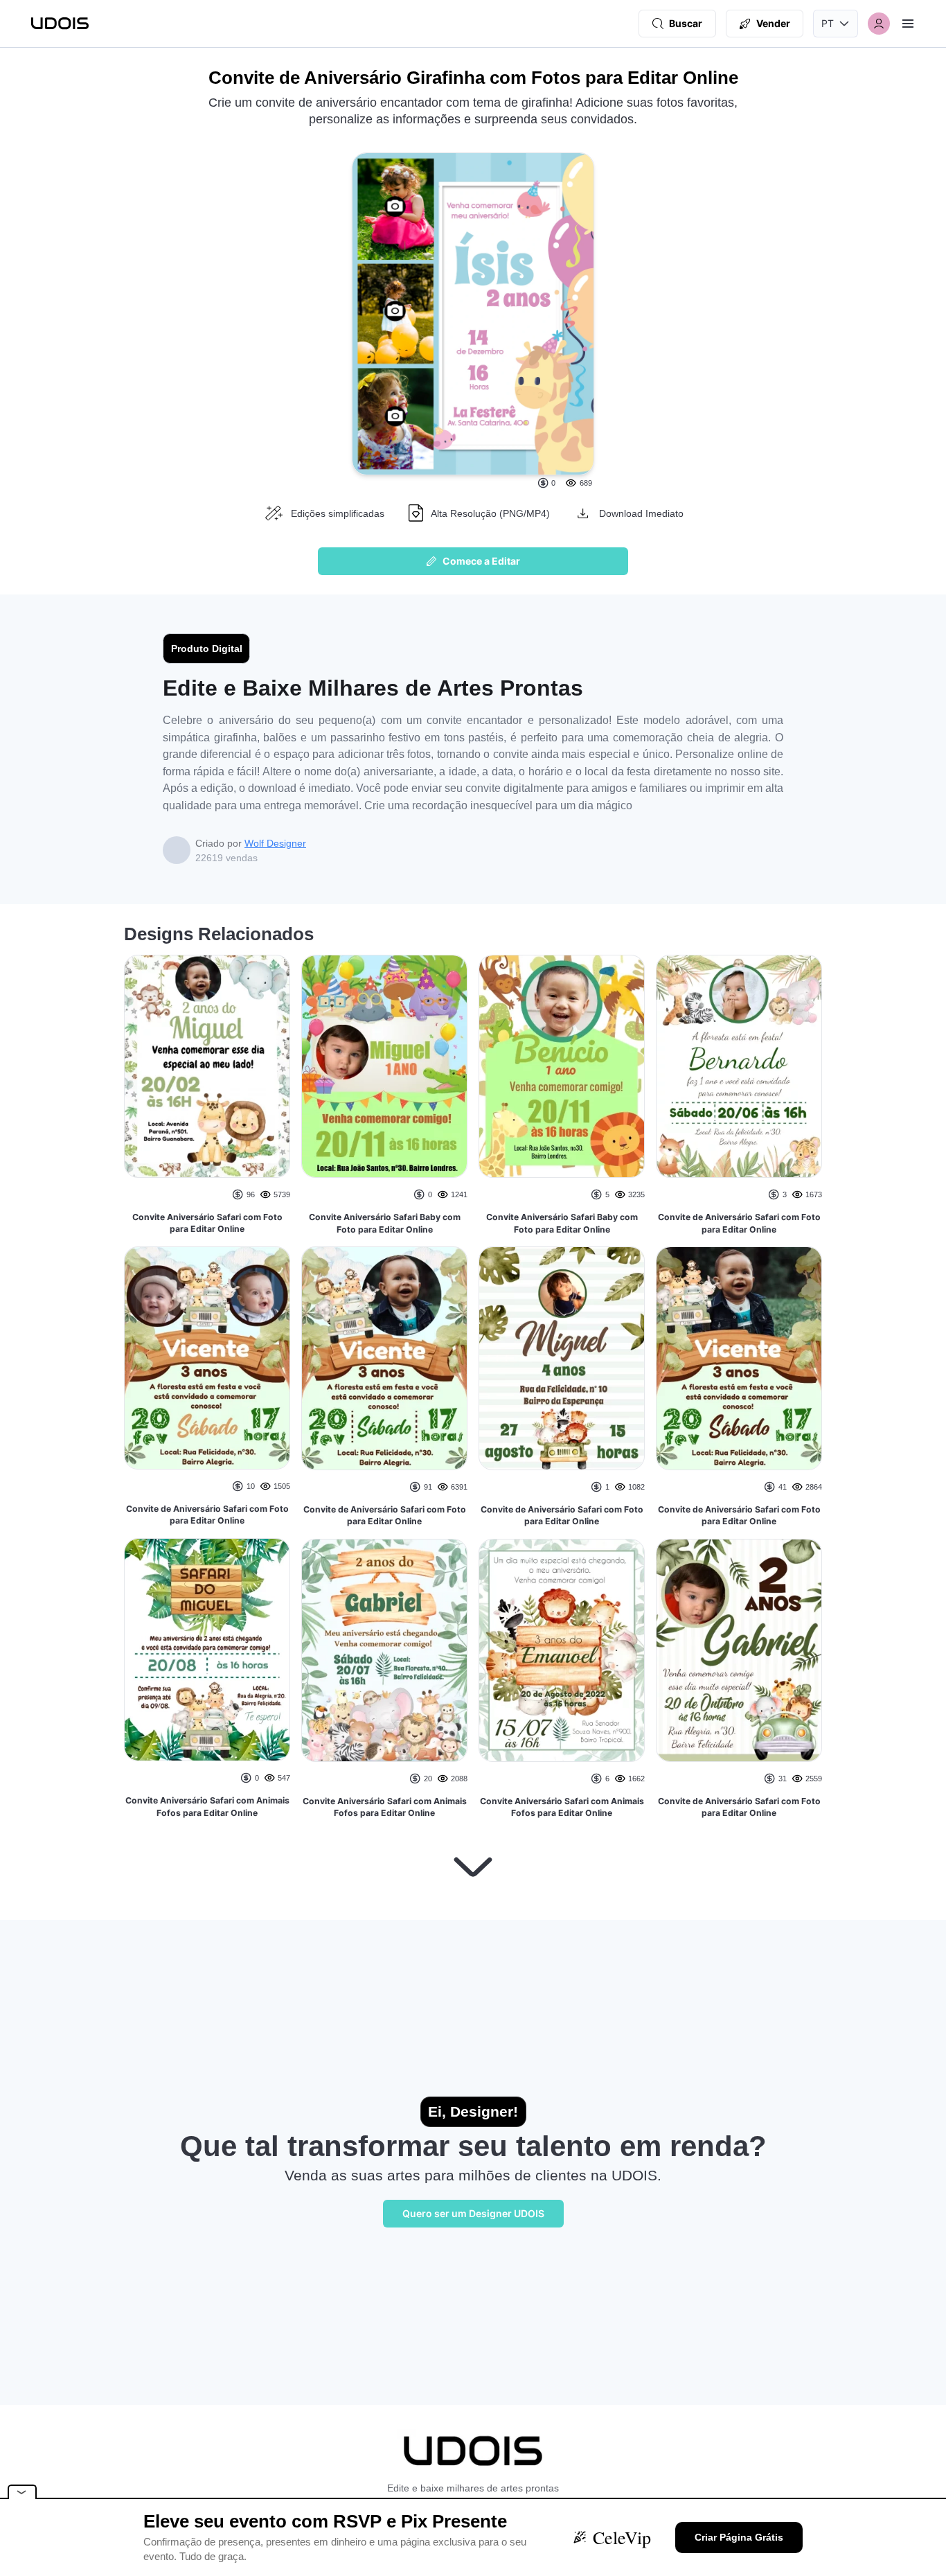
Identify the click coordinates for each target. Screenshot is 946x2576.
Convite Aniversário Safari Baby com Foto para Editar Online (385, 1223)
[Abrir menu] (908, 24)
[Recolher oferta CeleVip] (22, 2492)
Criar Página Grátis (739, 2537)
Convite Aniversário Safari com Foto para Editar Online (207, 1223)
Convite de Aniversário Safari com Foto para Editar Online (207, 1515)
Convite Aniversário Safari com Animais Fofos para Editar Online (207, 1807)
